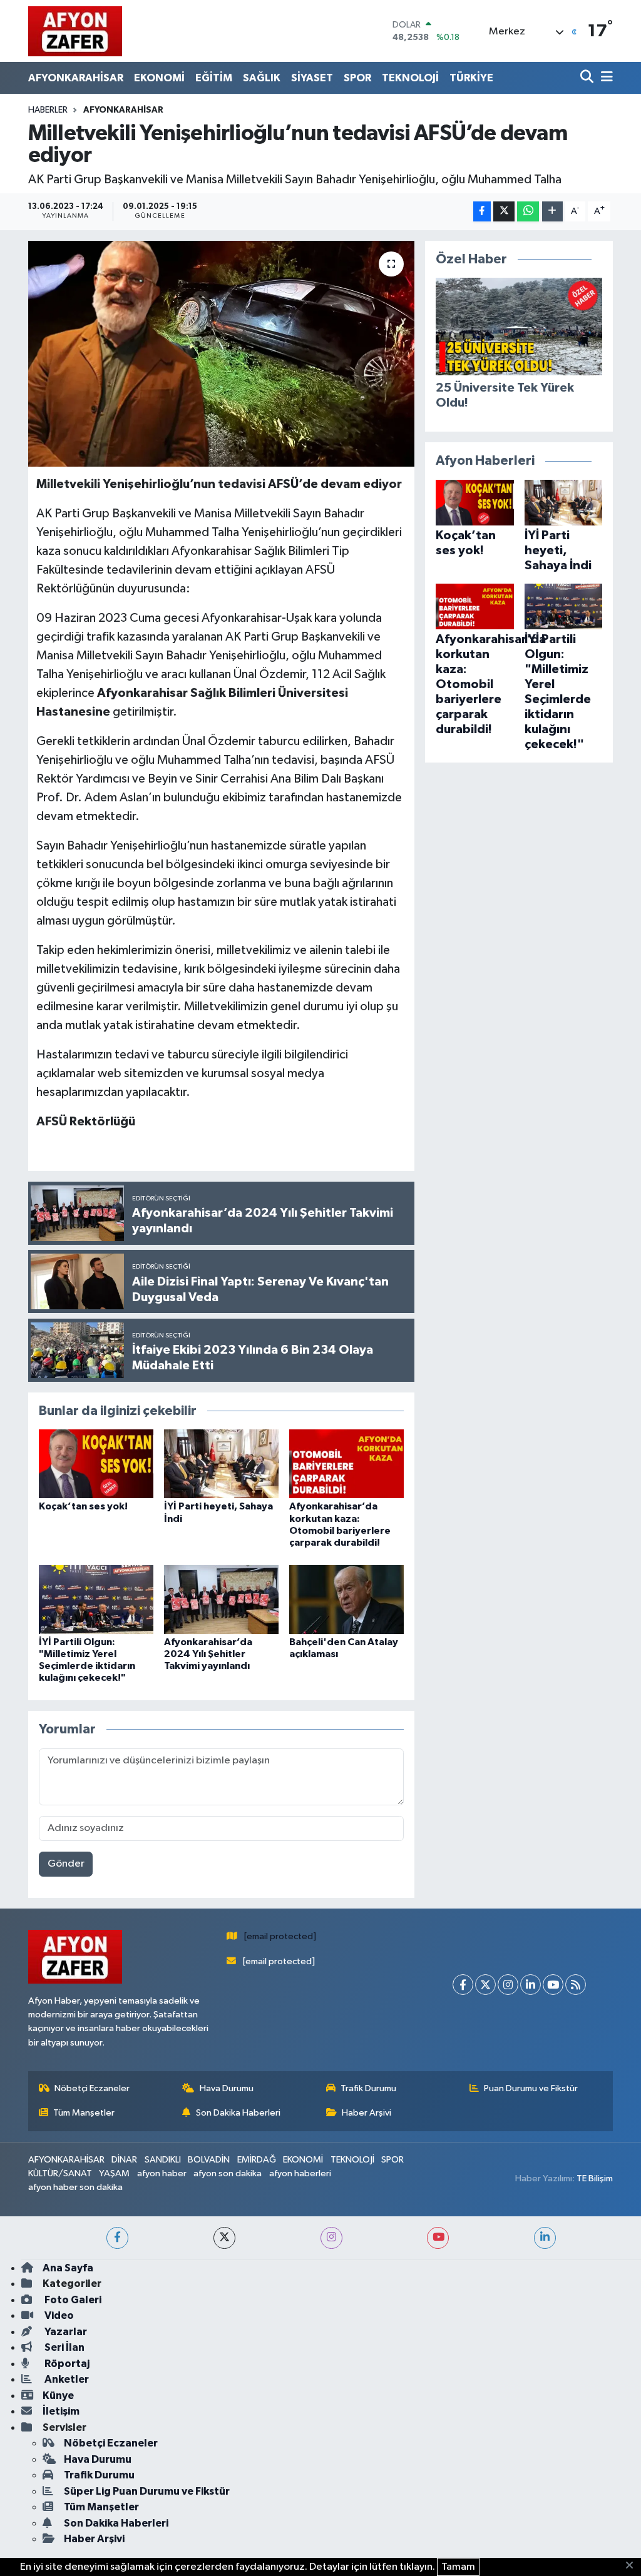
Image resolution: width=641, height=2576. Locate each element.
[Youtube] (553, 1985)
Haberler (48, 110)
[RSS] (576, 1985)
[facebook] (117, 2238)
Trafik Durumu (368, 2088)
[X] (485, 1985)
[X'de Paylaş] (504, 212)
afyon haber (162, 2173)
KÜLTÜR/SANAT (60, 2173)
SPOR (357, 78)
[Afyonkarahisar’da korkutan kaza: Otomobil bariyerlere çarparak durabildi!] (346, 1463)
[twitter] (224, 2238)
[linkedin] (545, 2238)
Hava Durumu (227, 2088)
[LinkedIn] (531, 1985)
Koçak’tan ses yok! (83, 1506)
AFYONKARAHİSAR (76, 78)
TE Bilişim (595, 2178)
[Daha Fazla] (552, 212)
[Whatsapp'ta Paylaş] (528, 212)
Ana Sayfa (68, 2268)
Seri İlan (64, 2347)
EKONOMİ (159, 78)
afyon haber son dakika (75, 2187)
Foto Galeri (72, 2300)
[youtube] (438, 2238)
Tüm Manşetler (84, 2113)
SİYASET (312, 78)
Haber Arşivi (367, 2113)
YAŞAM (114, 2173)
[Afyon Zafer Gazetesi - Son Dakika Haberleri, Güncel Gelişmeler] (75, 31)
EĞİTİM (214, 78)
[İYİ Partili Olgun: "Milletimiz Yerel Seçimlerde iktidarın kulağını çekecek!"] (96, 1599)
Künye (58, 2396)
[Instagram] (508, 1985)
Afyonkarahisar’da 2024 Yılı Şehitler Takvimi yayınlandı (208, 1654)
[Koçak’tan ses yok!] (96, 1463)
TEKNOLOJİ (410, 78)
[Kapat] (633, 2566)
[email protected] (280, 1936)
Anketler (66, 2379)
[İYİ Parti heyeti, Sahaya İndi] (221, 1463)
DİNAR (124, 2160)
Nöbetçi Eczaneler (92, 2088)
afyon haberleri (300, 2173)
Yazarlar (65, 2332)
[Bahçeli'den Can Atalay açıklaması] (346, 1599)
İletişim (61, 2411)
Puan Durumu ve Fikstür (531, 2088)
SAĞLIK (262, 78)
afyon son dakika (228, 2173)
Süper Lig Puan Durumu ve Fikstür (147, 2491)
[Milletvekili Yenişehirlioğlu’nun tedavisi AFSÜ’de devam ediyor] (221, 354)
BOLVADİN (209, 2160)
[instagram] (331, 2238)
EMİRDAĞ (257, 2160)
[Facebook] (463, 1985)
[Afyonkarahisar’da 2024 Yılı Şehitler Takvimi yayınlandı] (221, 1599)
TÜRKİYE (471, 78)
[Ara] (588, 78)
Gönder (66, 1864)
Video (58, 2315)
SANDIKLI (163, 2160)
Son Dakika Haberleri (238, 2113)
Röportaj (66, 2364)
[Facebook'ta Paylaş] (482, 212)
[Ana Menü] (605, 78)
